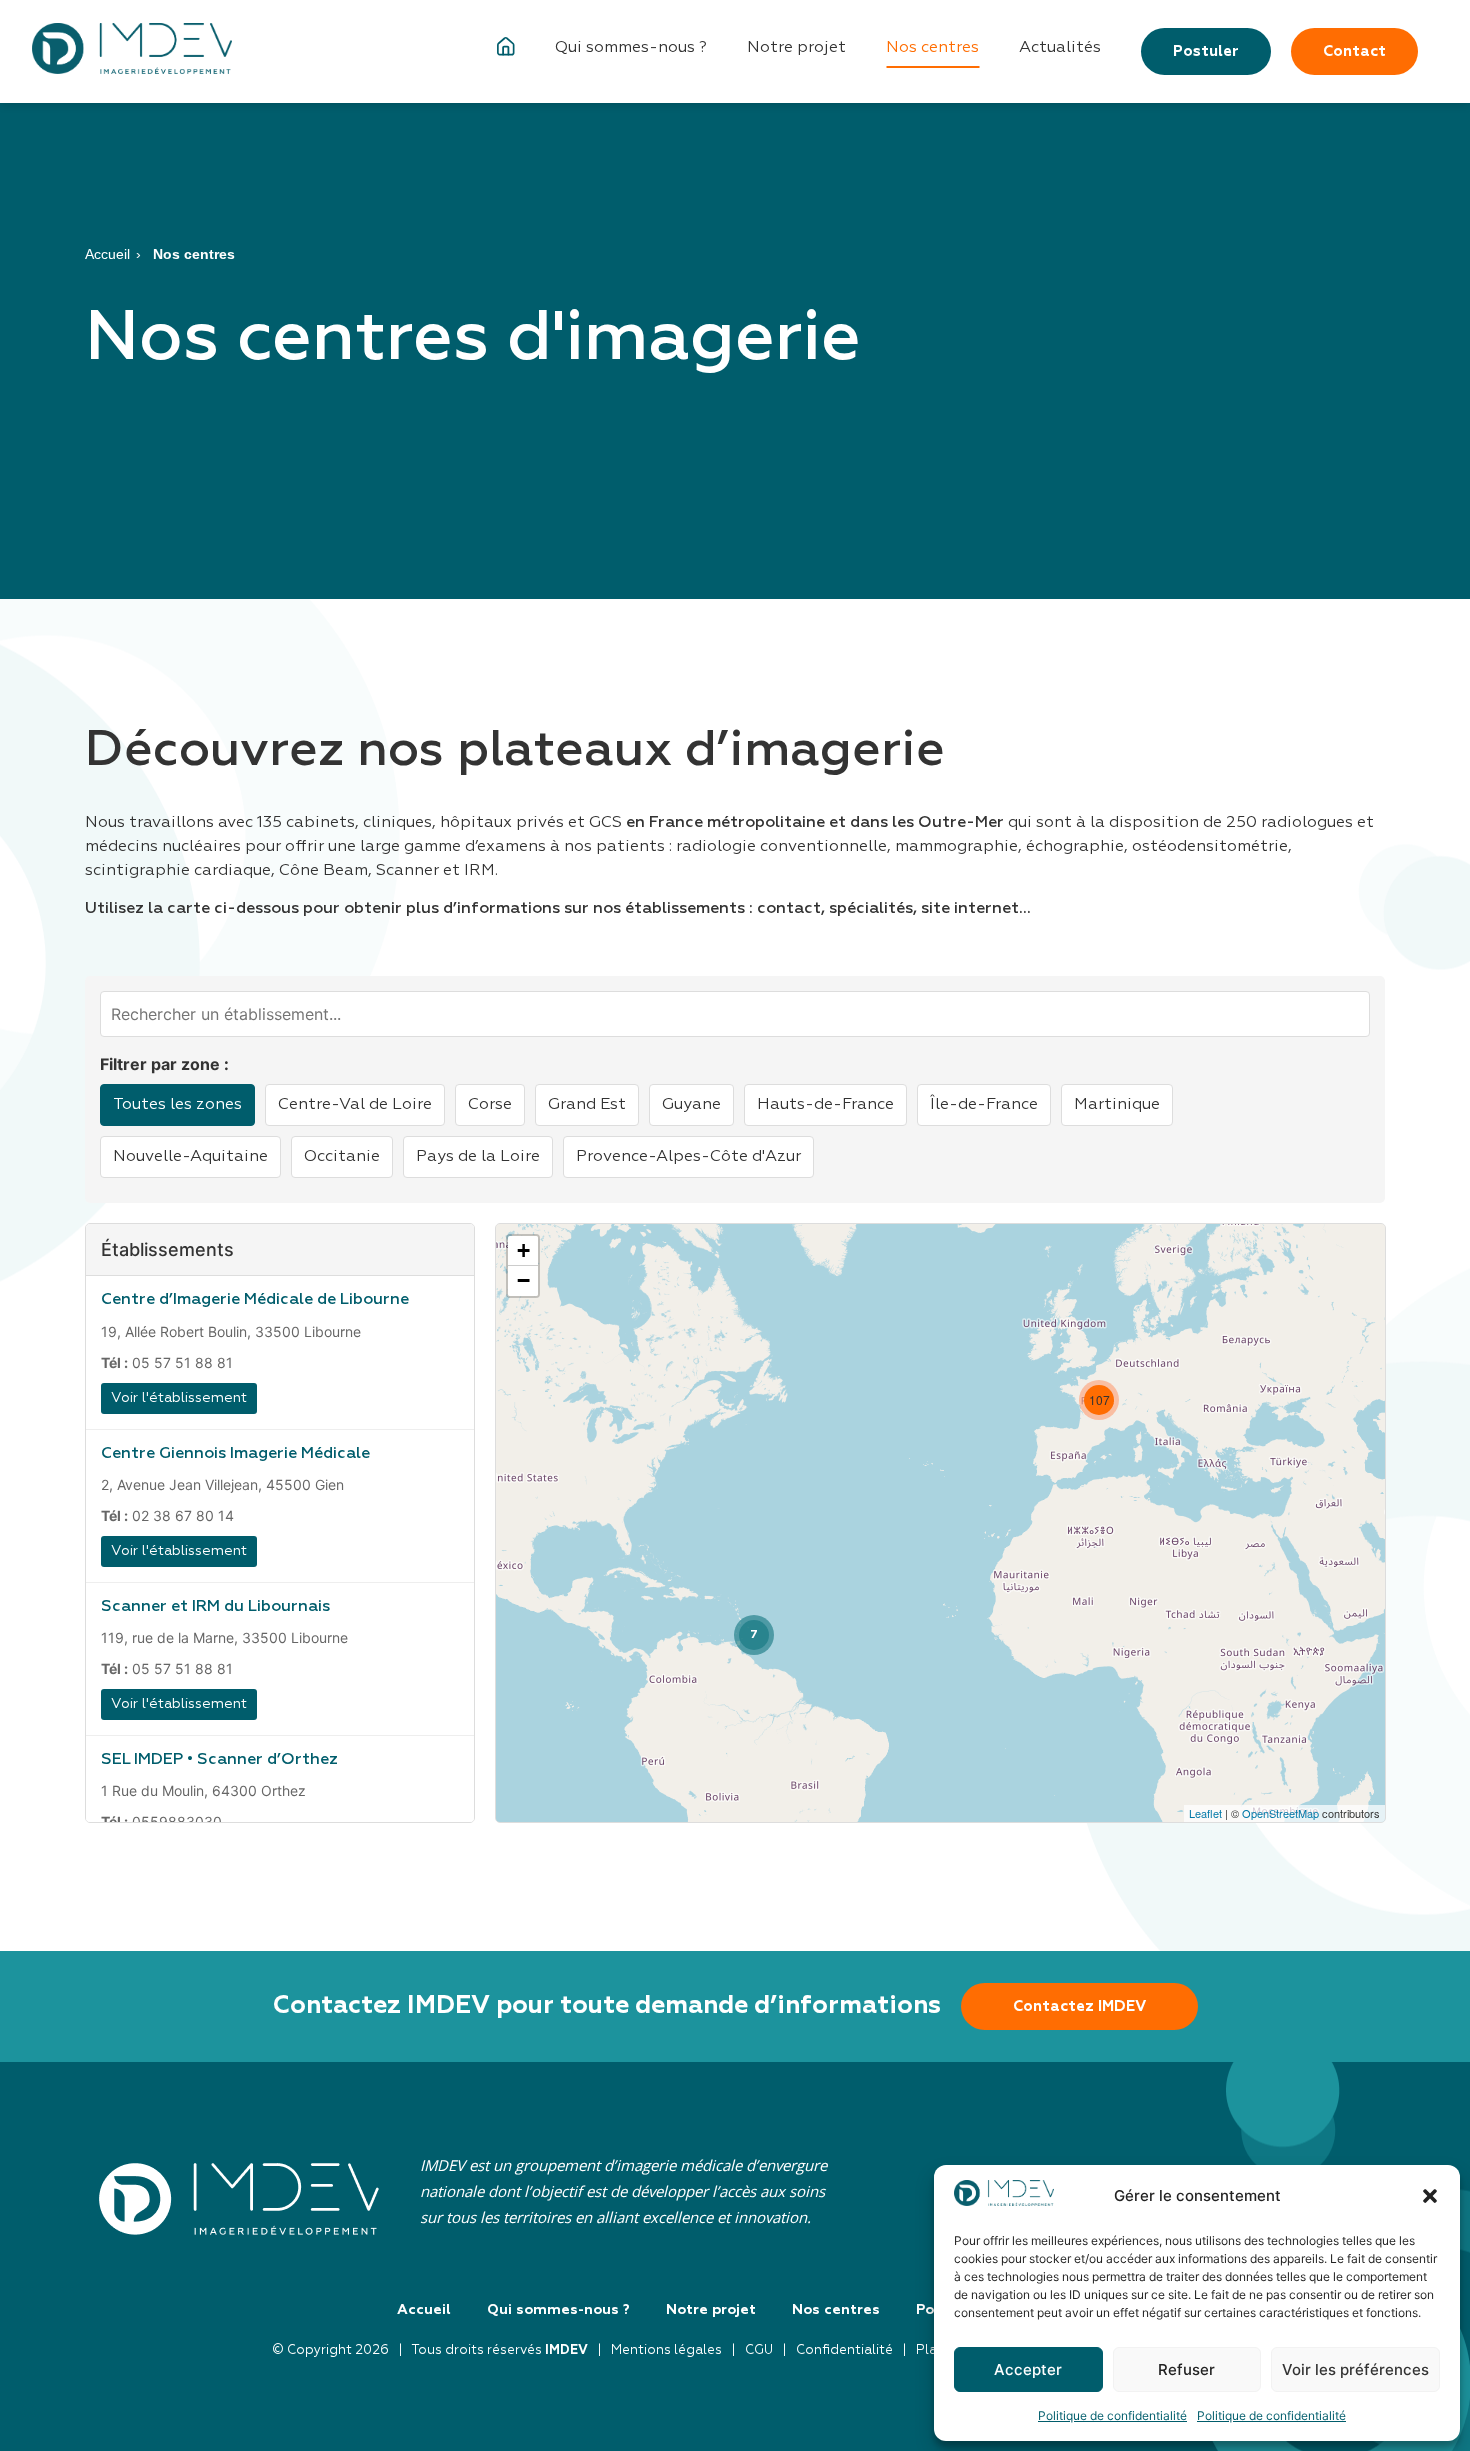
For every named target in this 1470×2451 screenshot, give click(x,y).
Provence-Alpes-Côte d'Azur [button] (688, 1157)
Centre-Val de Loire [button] (355, 1105)
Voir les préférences (1355, 2369)
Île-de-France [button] (984, 1105)
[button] (1430, 2196)
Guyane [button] (691, 1105)
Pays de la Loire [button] (478, 1157)
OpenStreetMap (1280, 1813)
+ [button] (523, 1250)
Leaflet (1205, 1813)
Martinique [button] (1117, 1105)
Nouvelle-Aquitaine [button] (190, 1157)
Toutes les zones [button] (177, 1105)
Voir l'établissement (179, 1398)
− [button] (523, 1280)
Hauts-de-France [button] (825, 1105)
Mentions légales (666, 2350)
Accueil (107, 254)
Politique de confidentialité (1112, 2415)
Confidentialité (844, 2350)
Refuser (1186, 2369)
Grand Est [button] (587, 1105)
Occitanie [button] (342, 1157)
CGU (759, 2350)
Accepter (1028, 2369)
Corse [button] (490, 1105)
